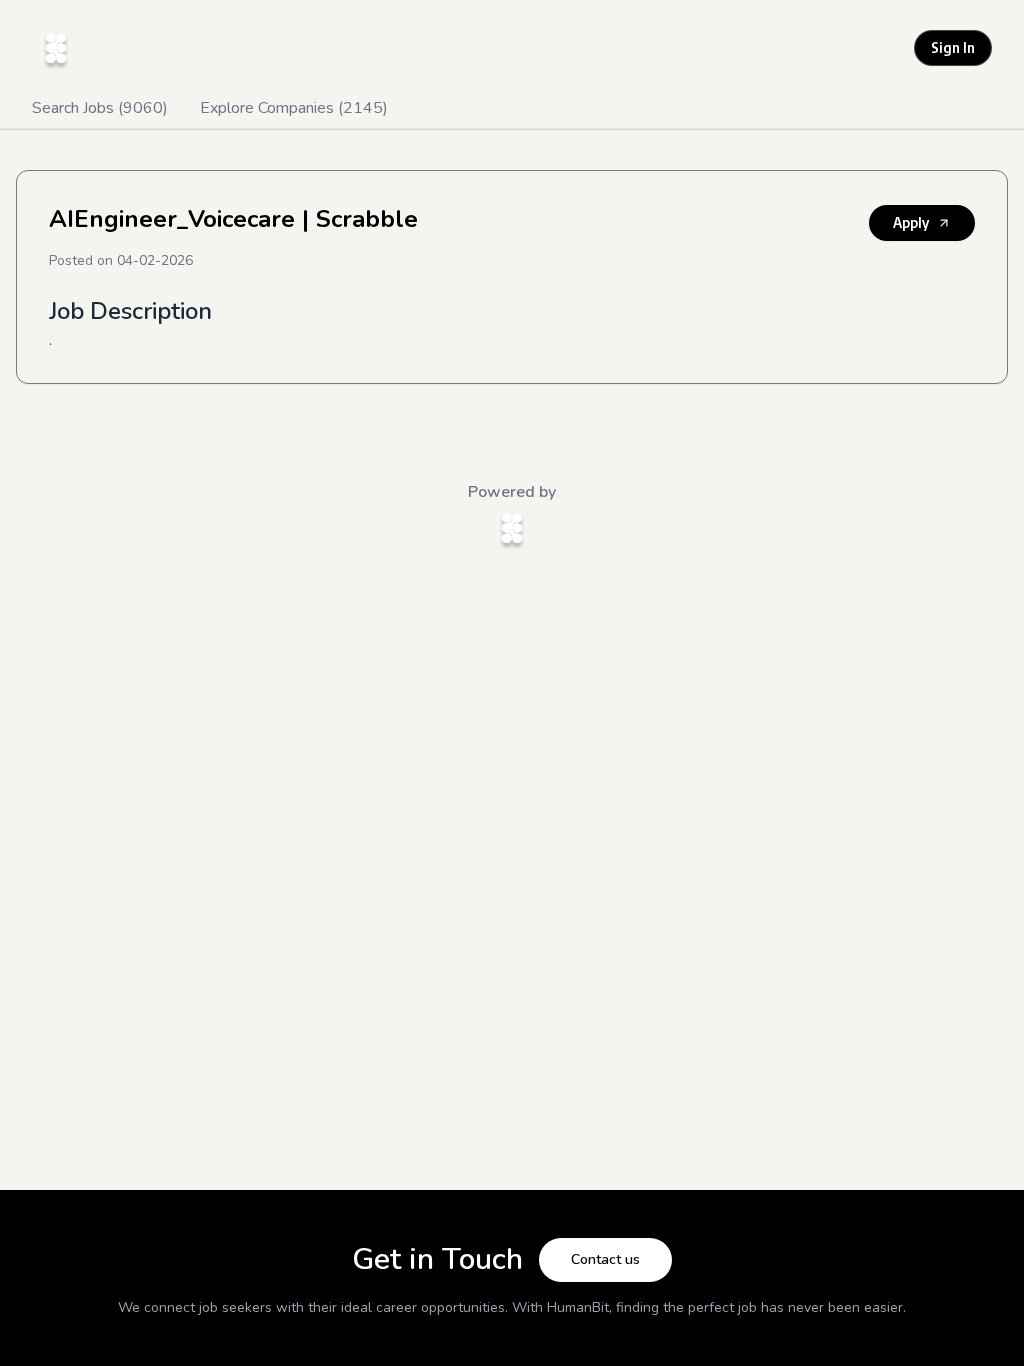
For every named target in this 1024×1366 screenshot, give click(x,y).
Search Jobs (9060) (100, 108)
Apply (911, 222)
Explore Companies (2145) (294, 108)
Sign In (953, 47)
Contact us (605, 1259)
